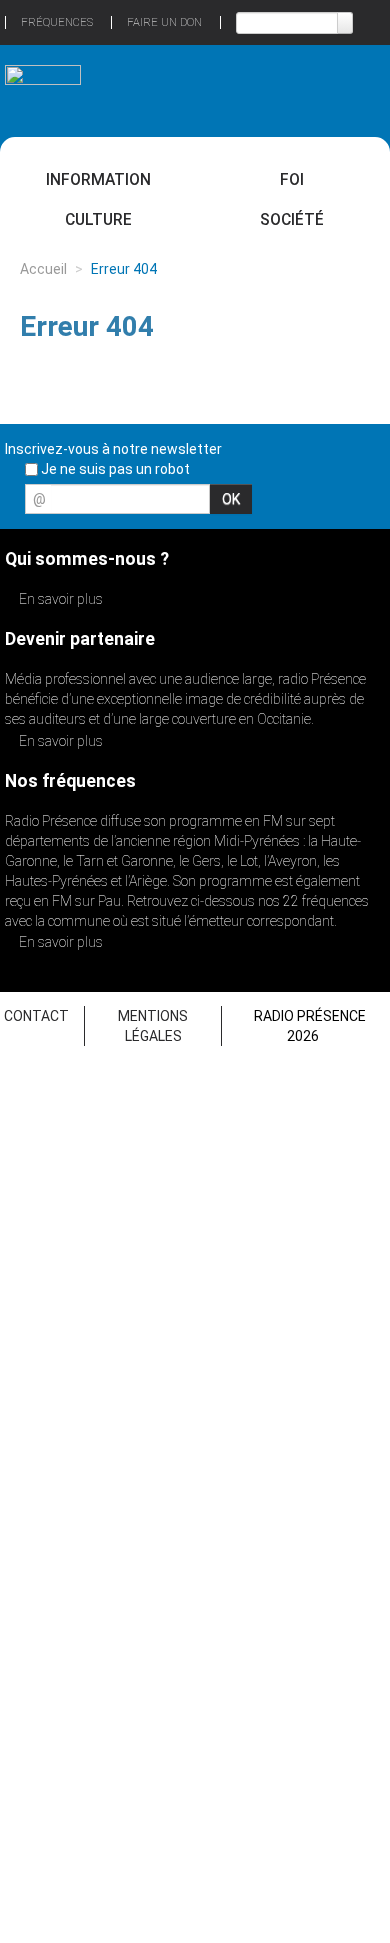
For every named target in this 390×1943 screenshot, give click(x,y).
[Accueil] (43, 82)
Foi (292, 179)
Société (292, 219)
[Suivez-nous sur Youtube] (334, 505)
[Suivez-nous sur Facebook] (264, 505)
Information (98, 179)
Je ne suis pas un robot (114, 469)
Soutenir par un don (315, 1798)
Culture (98, 219)
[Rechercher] (345, 23)
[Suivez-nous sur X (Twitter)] (299, 505)
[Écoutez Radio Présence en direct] (171, 90)
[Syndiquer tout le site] (369, 505)
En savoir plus (59, 599)
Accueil (43, 269)
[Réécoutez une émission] (347, 88)
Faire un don (164, 22)
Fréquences (57, 22)
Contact (36, 1016)
